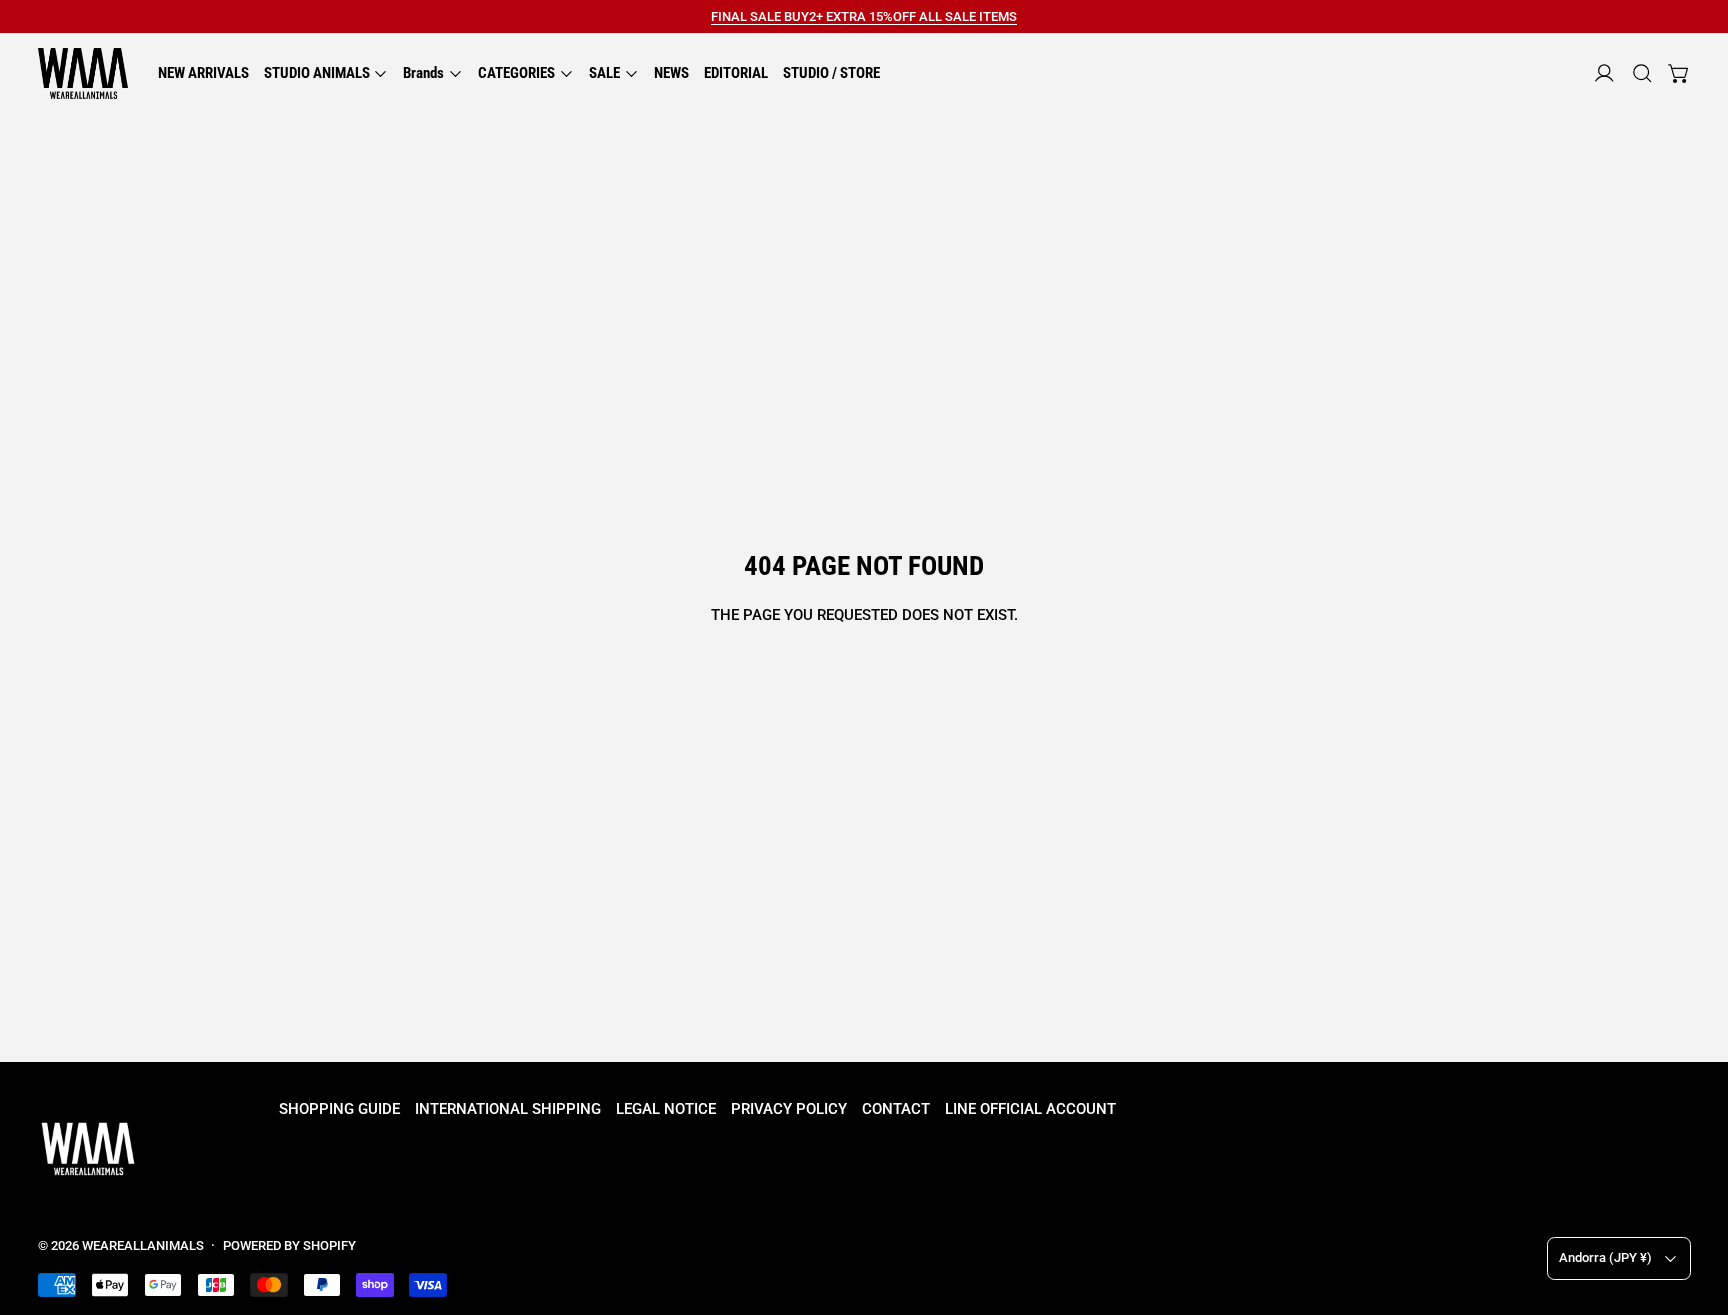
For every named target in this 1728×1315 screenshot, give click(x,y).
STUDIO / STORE (831, 73)
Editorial (736, 73)
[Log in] (1604, 73)
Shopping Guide (339, 1109)
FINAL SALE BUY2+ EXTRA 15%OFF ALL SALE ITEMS (864, 16)
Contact (896, 1109)
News (671, 73)
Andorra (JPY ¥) (1605, 1257)
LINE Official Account (1030, 1109)
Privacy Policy (789, 1109)
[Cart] (1679, 73)
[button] (1642, 73)
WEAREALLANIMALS (143, 1245)
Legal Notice (666, 1109)
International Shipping (508, 1109)
